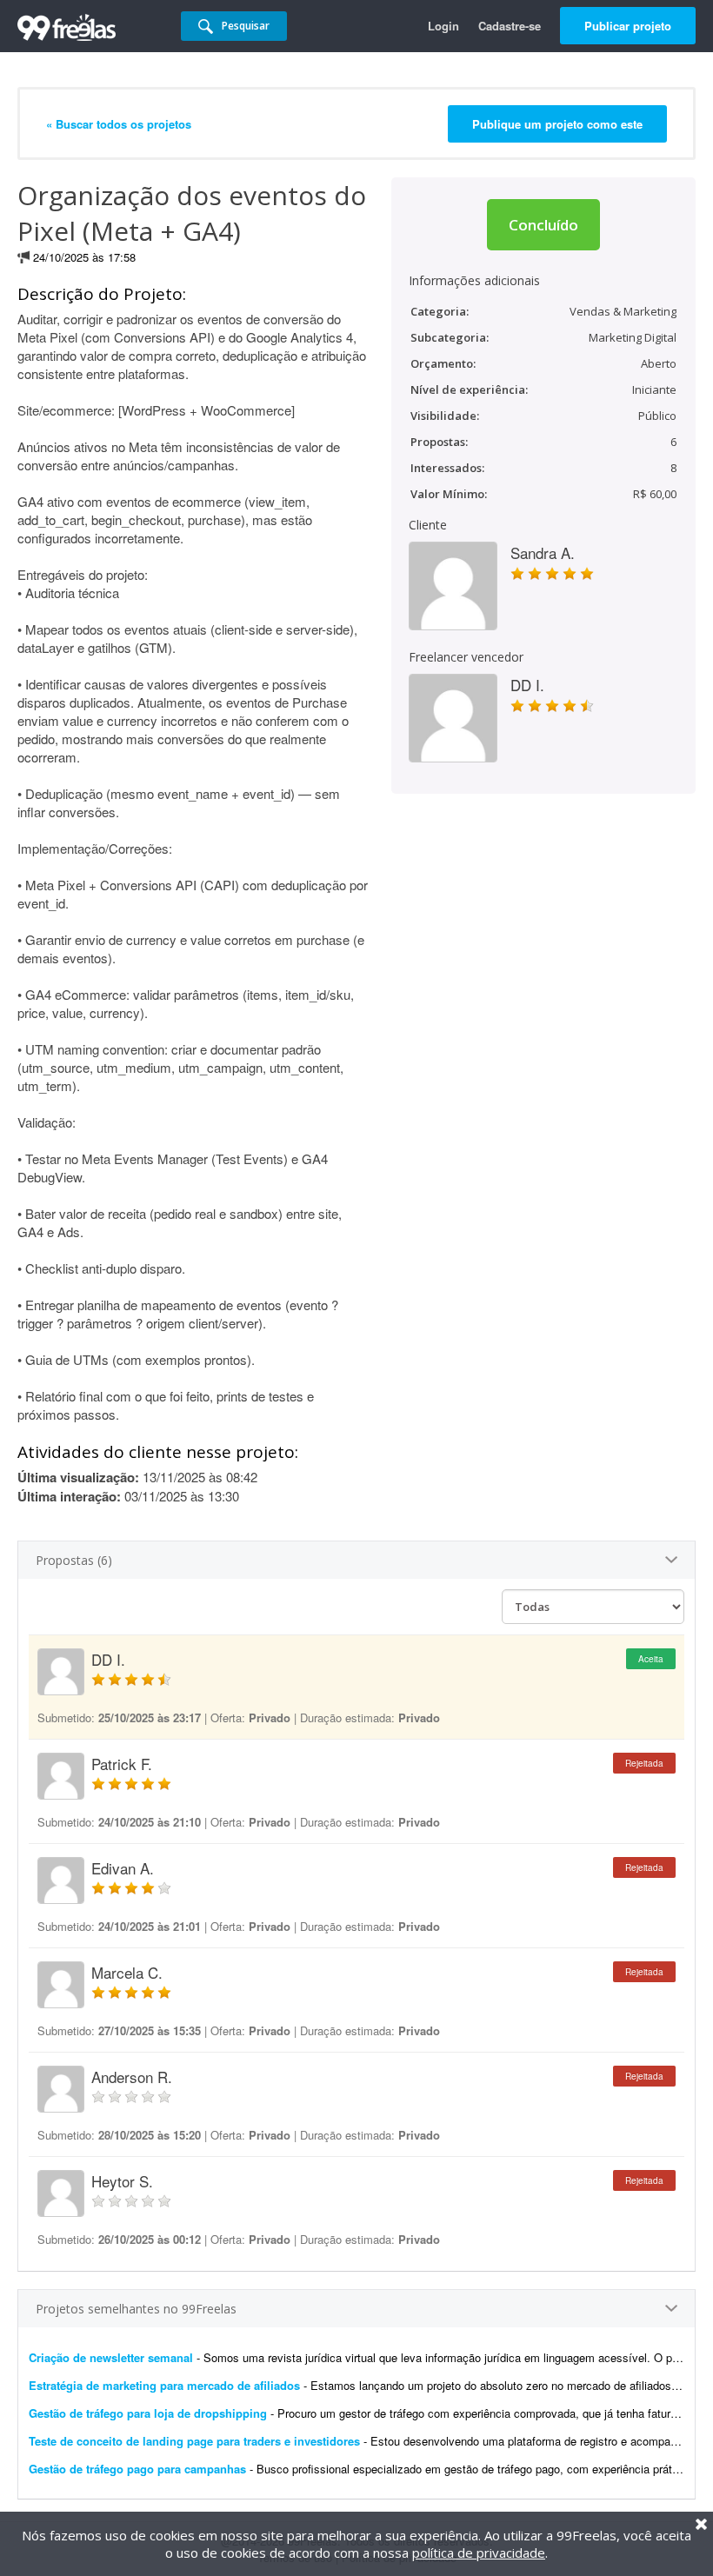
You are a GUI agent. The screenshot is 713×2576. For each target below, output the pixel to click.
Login (443, 26)
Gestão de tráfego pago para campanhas (137, 2469)
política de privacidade (479, 2553)
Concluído (543, 225)
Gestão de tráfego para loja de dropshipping (148, 2413)
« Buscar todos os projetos (119, 124)
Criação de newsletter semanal (111, 2357)
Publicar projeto (628, 26)
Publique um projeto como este (557, 124)
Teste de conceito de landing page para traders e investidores (194, 2441)
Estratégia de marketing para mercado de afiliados (164, 2385)
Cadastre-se (510, 26)
